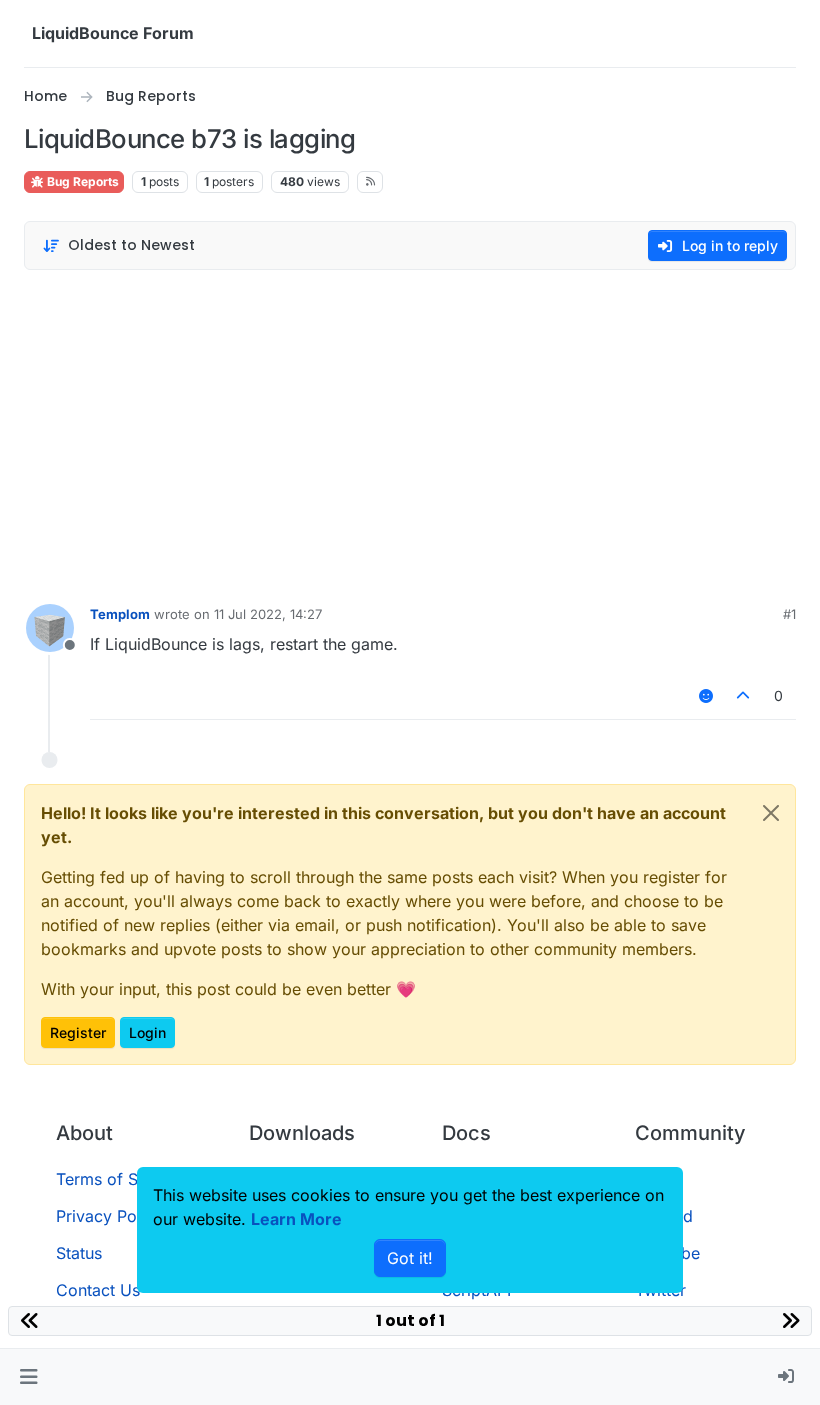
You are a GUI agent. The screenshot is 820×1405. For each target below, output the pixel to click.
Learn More (296, 1219)
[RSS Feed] (370, 182)
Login (147, 1032)
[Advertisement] (410, 432)
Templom (120, 614)
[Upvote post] (744, 695)
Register (78, 1032)
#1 (789, 614)
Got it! (410, 1258)
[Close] (771, 813)
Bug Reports (81, 181)
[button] (28, 1377)
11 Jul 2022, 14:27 (268, 614)
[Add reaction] (706, 695)
